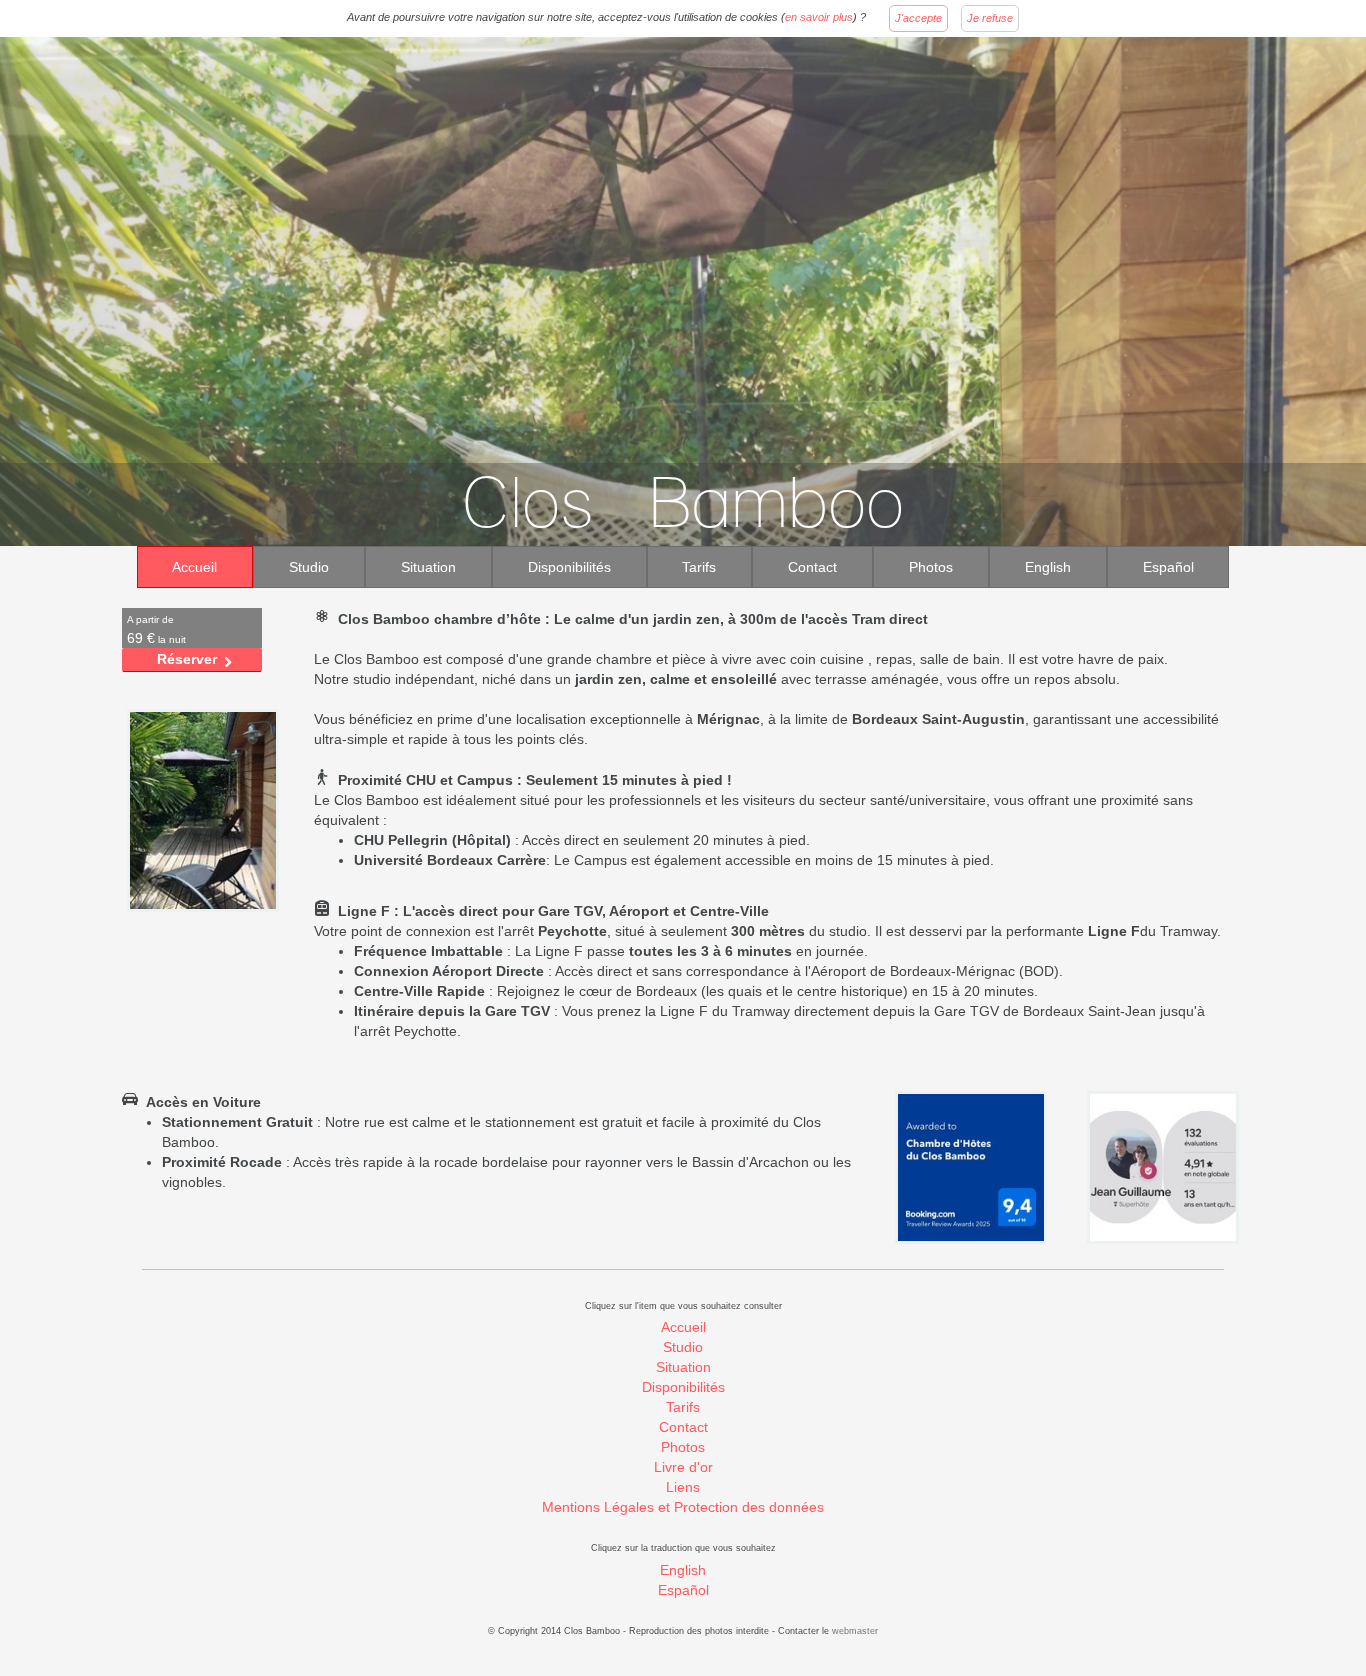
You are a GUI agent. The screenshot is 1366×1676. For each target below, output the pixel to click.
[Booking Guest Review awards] (971, 1167)
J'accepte (918, 18)
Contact (812, 567)
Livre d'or (683, 1467)
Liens (683, 1487)
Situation (428, 567)
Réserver (187, 659)
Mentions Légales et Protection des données (683, 1507)
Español (1168, 567)
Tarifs (699, 567)
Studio (309, 567)
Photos (931, 567)
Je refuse (990, 18)
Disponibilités (569, 567)
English (1048, 567)
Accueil (194, 567)
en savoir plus (819, 17)
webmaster (855, 1631)
